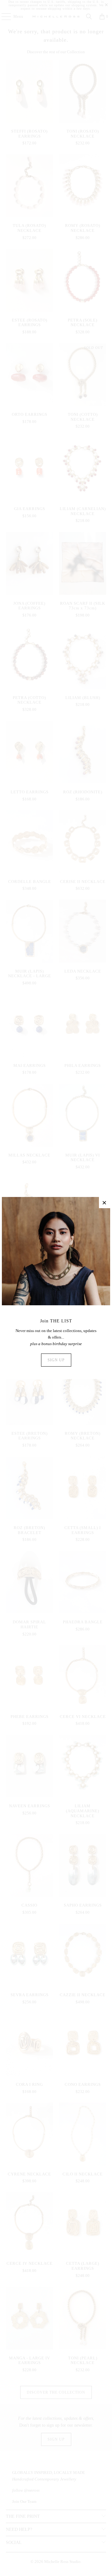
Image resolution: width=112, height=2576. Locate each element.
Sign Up (56, 1360)
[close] (105, 1203)
